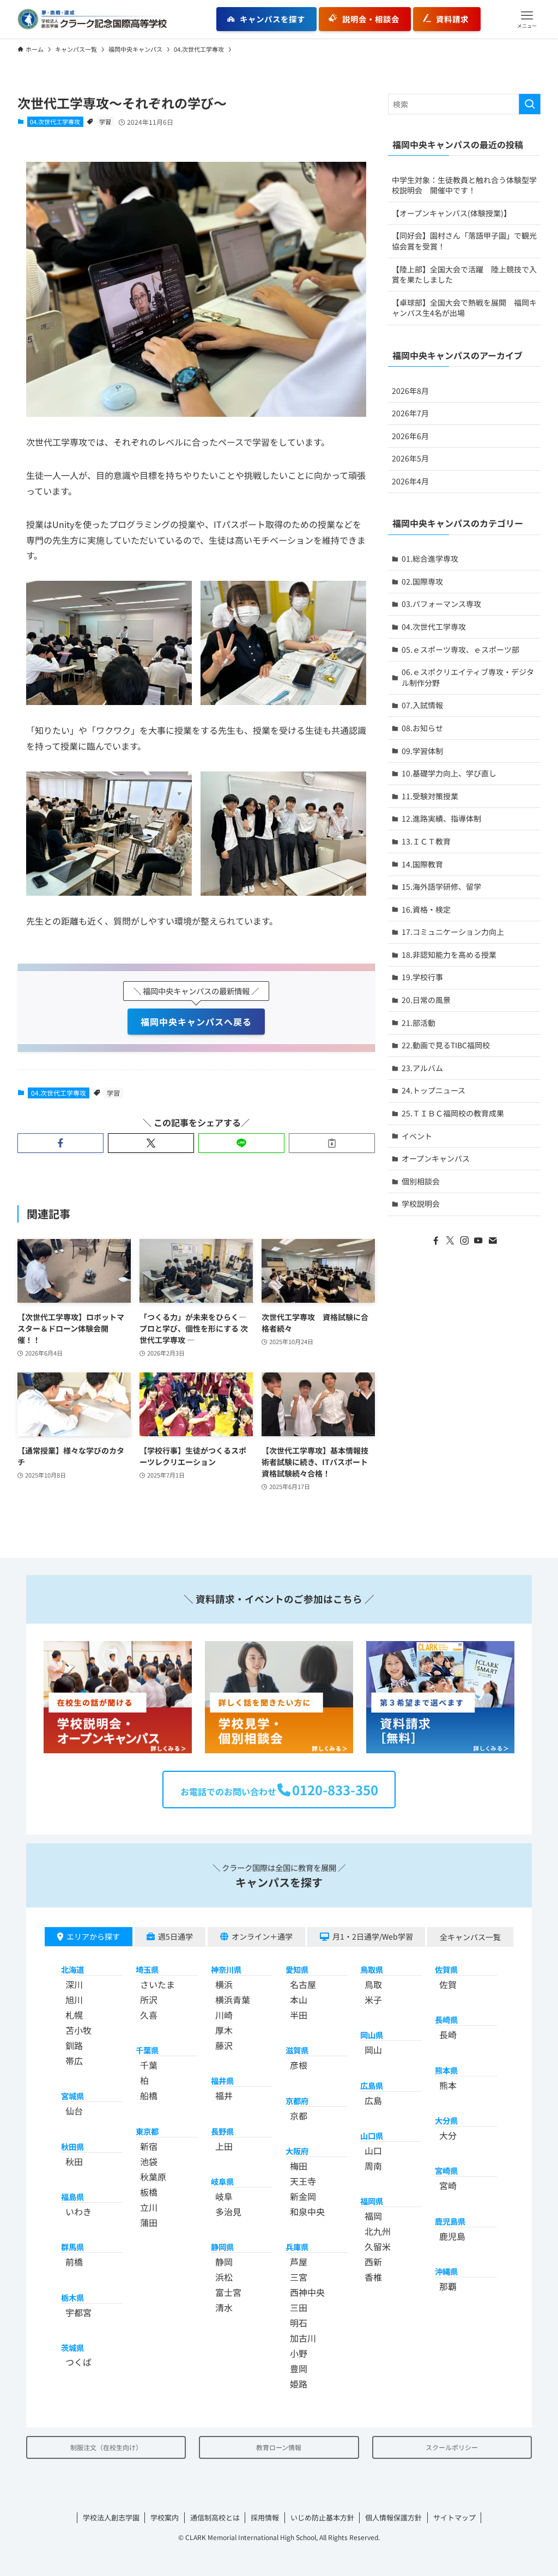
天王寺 (303, 2181)
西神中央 (307, 2292)
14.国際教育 (422, 864)
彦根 (299, 2065)
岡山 (373, 2050)
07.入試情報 (422, 705)
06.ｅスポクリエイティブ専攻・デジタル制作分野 (468, 677)
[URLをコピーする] (332, 1143)
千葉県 (147, 2050)
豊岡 (299, 2368)
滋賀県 (297, 2050)
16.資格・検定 (426, 909)
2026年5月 (410, 458)
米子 (373, 2000)
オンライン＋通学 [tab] (262, 1936)
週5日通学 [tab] (175, 1936)
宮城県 (72, 2096)
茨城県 (72, 2347)
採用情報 (265, 2517)
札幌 (74, 2015)
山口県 (372, 2135)
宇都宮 (78, 2312)
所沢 (149, 2000)
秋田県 (72, 2146)
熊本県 (446, 2070)
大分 (448, 2135)
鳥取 (373, 1984)
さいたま (157, 1984)
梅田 (299, 2166)
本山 (299, 2000)
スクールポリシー (452, 2447)
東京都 (147, 2131)
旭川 (74, 2000)
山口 (373, 2150)
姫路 (299, 2384)
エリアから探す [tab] (93, 1936)
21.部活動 (418, 1023)
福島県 (72, 2197)
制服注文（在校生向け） (106, 2447)
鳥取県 (372, 1969)
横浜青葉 (233, 2000)
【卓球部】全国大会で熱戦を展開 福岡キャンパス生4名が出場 (464, 308)
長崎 (448, 2034)
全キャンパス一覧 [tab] (470, 1937)
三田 (299, 2307)
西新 (373, 2262)
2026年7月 (410, 413)
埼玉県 (147, 1969)
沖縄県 (446, 2271)
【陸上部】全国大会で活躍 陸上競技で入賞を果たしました (464, 275)
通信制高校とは (215, 2517)
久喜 (149, 2015)
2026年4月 (410, 481)
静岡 (224, 2262)
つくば (78, 2362)
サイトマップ (454, 2517)
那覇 (448, 2286)
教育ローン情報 (279, 2447)
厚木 (224, 2030)
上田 (224, 2146)
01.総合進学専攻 (430, 558)
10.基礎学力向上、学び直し (449, 773)
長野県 (222, 2131)
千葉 (149, 2065)
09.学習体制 (422, 751)
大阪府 (297, 2151)
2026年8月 (410, 391)
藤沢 (224, 2045)
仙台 (74, 2111)
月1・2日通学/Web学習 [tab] (373, 1936)
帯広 (74, 2061)
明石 (299, 2323)
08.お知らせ (422, 728)
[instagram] (464, 1241)
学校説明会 (421, 1204)
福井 (224, 2095)
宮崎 (448, 2185)
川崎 (224, 2015)
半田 (299, 2015)
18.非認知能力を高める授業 (449, 955)
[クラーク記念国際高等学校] (92, 19)
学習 (105, 121)
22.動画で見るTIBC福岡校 (446, 1045)
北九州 (378, 2231)
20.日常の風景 (426, 1000)
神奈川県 (226, 1969)
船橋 (149, 2095)
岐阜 (224, 2196)
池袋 (149, 2161)
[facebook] (436, 1241)
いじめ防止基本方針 (322, 2517)
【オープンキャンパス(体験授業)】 (451, 213)
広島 (373, 2100)
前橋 (74, 2262)
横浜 (224, 1984)
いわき (78, 2212)
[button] (527, 19)
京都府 (297, 2101)
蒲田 (149, 2222)
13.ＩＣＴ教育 (426, 841)
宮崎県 (446, 2170)
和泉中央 (307, 2212)
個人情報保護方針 (393, 2517)
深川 (74, 1984)
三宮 (299, 2277)
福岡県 (372, 2201)
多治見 (228, 2212)
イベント (417, 1136)
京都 (299, 2116)
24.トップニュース (433, 1090)
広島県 (372, 2085)
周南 (373, 2166)
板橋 (149, 2192)
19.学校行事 (422, 977)
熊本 (448, 2085)
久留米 (378, 2246)
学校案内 (165, 2517)
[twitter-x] (450, 1241)
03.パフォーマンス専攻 (441, 604)
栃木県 (72, 2297)
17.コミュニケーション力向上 (453, 932)
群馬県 (72, 2247)
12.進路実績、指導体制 (441, 818)
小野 (299, 2353)
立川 (149, 2207)
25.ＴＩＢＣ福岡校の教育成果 (453, 1113)
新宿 (149, 2146)
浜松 (224, 2277)
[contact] (493, 1241)
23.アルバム (422, 1068)
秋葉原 (153, 2177)
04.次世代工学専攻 (55, 121)
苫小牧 (78, 2030)
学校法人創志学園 (111, 2517)
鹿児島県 (450, 2221)
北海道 (72, 1969)
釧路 (74, 2045)
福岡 (373, 2216)
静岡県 (222, 2247)
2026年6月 (410, 436)
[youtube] (478, 1241)
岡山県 (372, 2035)
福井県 (222, 2080)
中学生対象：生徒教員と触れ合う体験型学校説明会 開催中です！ (464, 185)
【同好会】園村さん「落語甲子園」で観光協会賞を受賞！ (464, 241)
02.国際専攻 (422, 581)
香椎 (373, 2277)
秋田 (74, 2161)
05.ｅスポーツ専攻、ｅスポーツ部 (460, 649)
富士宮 (228, 2292)
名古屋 (303, 1984)
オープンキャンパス (436, 1158)
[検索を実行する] (530, 104)
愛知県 (297, 1969)
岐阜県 (222, 2181)
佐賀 (448, 1984)
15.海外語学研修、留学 (441, 886)
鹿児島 (452, 2236)
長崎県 (446, 2019)
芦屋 (299, 2262)
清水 (224, 2307)
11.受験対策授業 (430, 796)
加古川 (303, 2338)
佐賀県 (446, 1969)
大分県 (446, 2120)
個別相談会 (421, 1181)
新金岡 (303, 2196)
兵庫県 (297, 2247)
